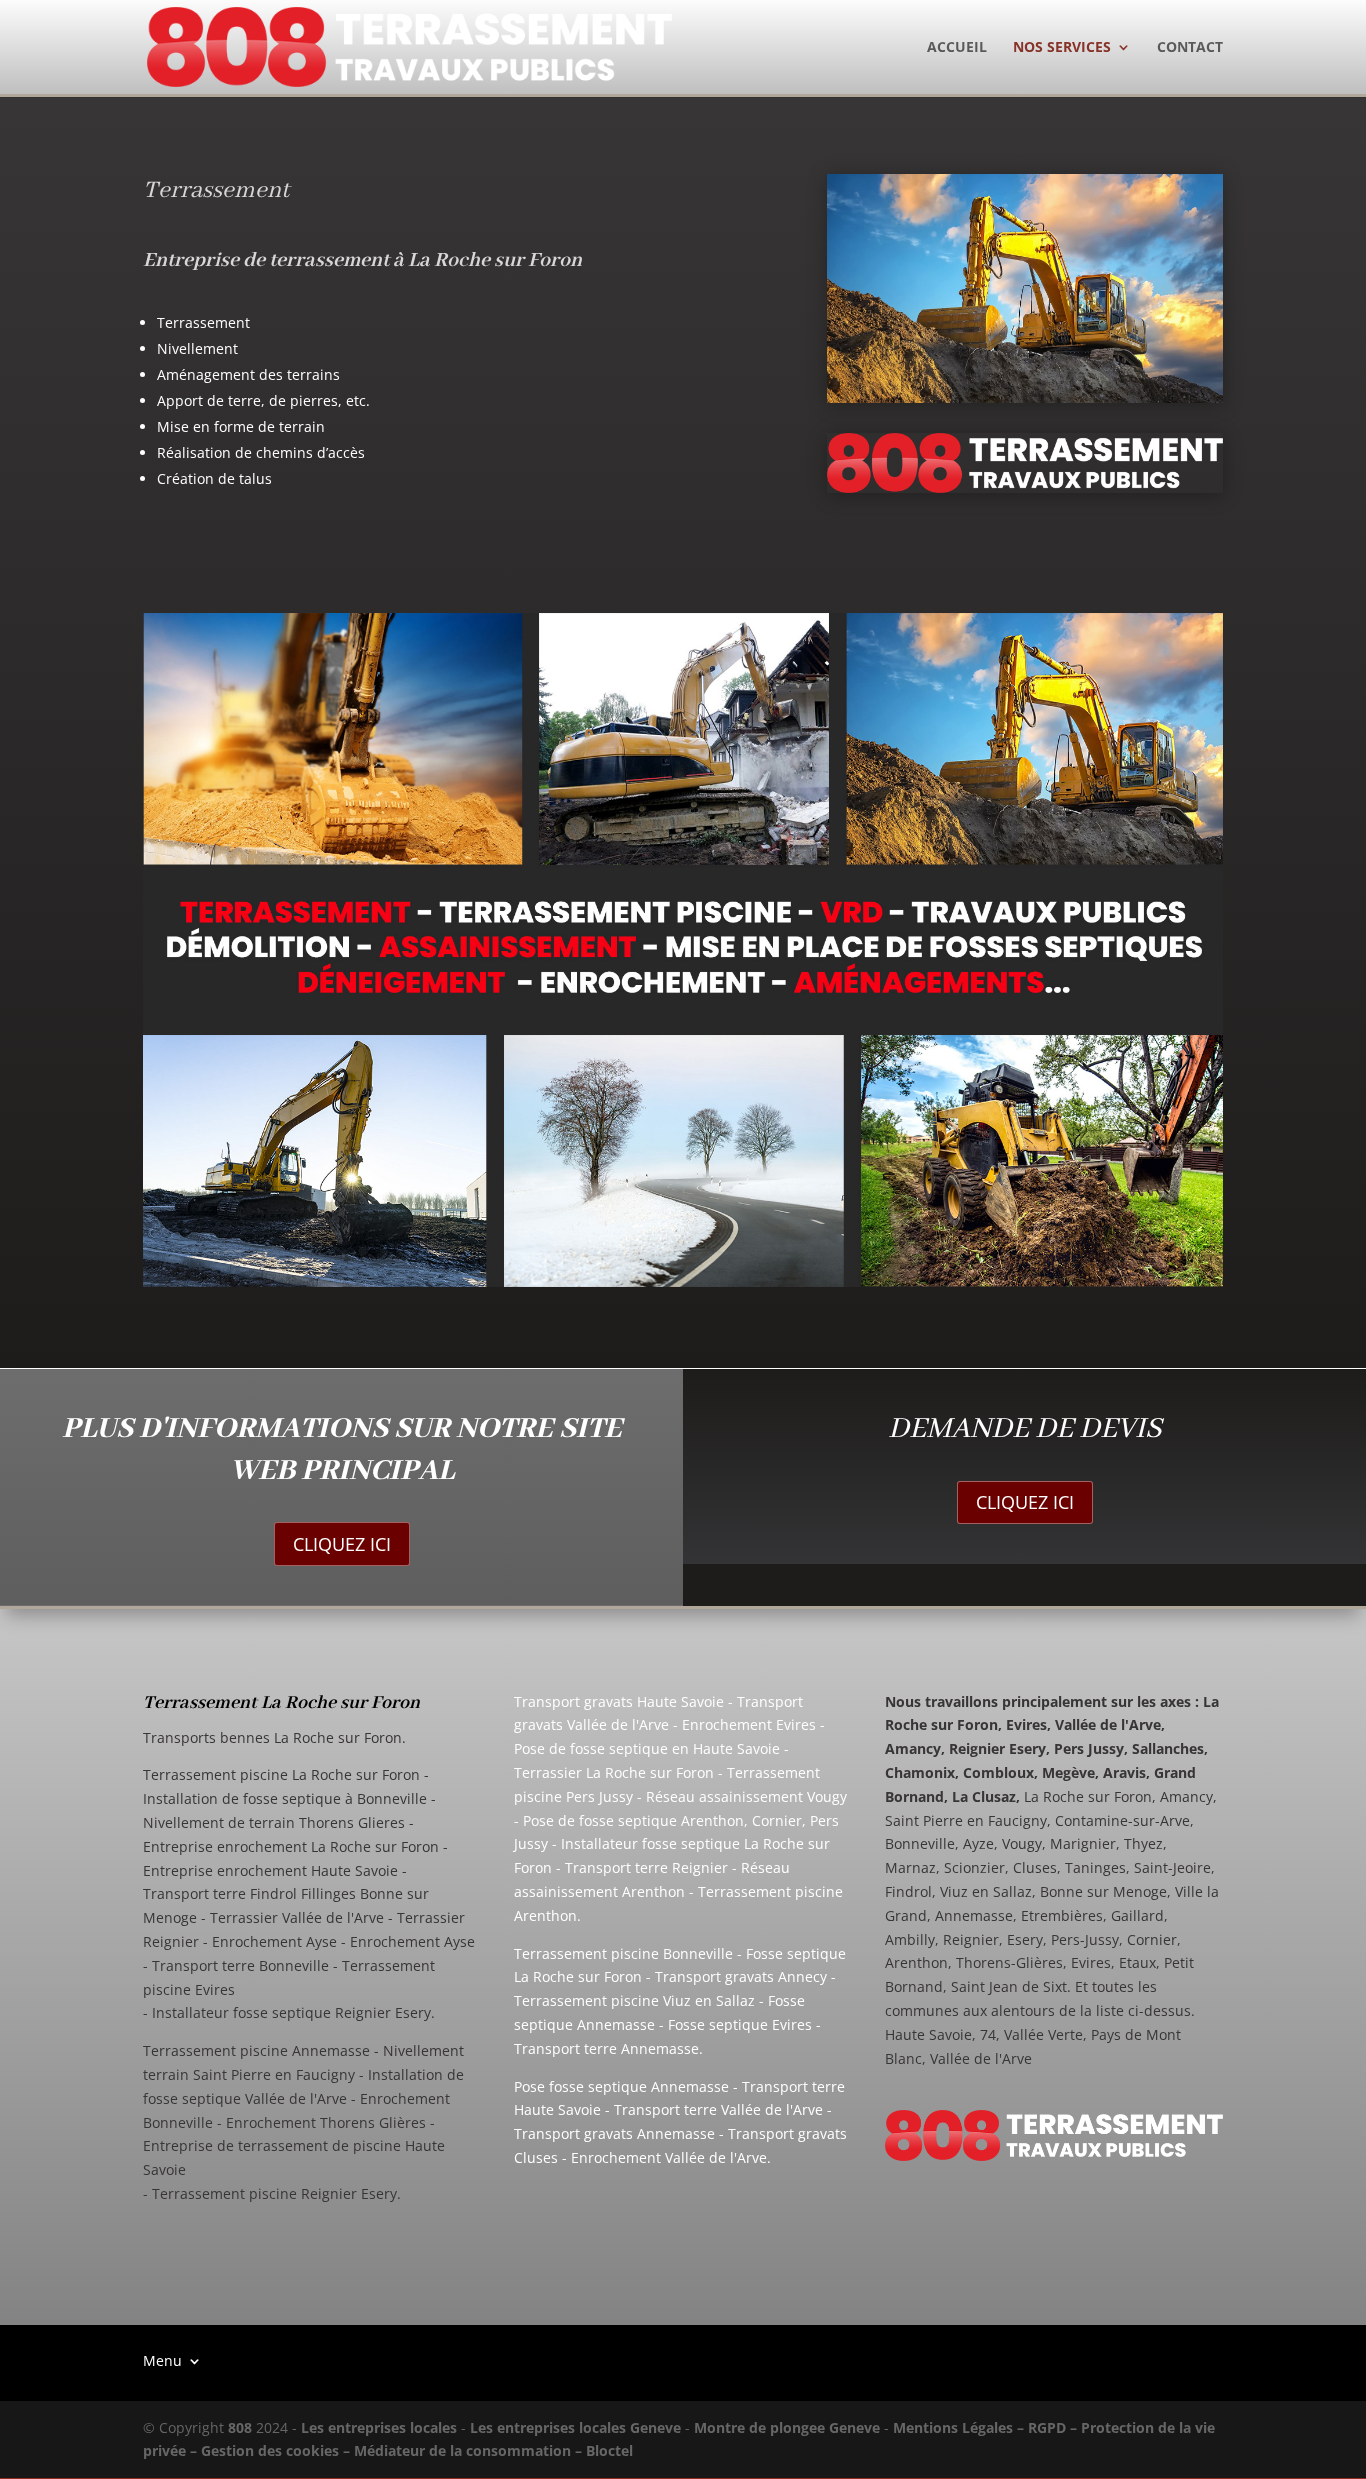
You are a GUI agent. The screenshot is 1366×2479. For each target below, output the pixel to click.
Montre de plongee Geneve (787, 2427)
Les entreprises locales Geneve (575, 2427)
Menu (162, 2359)
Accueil (957, 48)
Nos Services (1062, 48)
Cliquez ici (342, 1544)
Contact (1190, 48)
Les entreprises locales (379, 2427)
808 (240, 2427)
